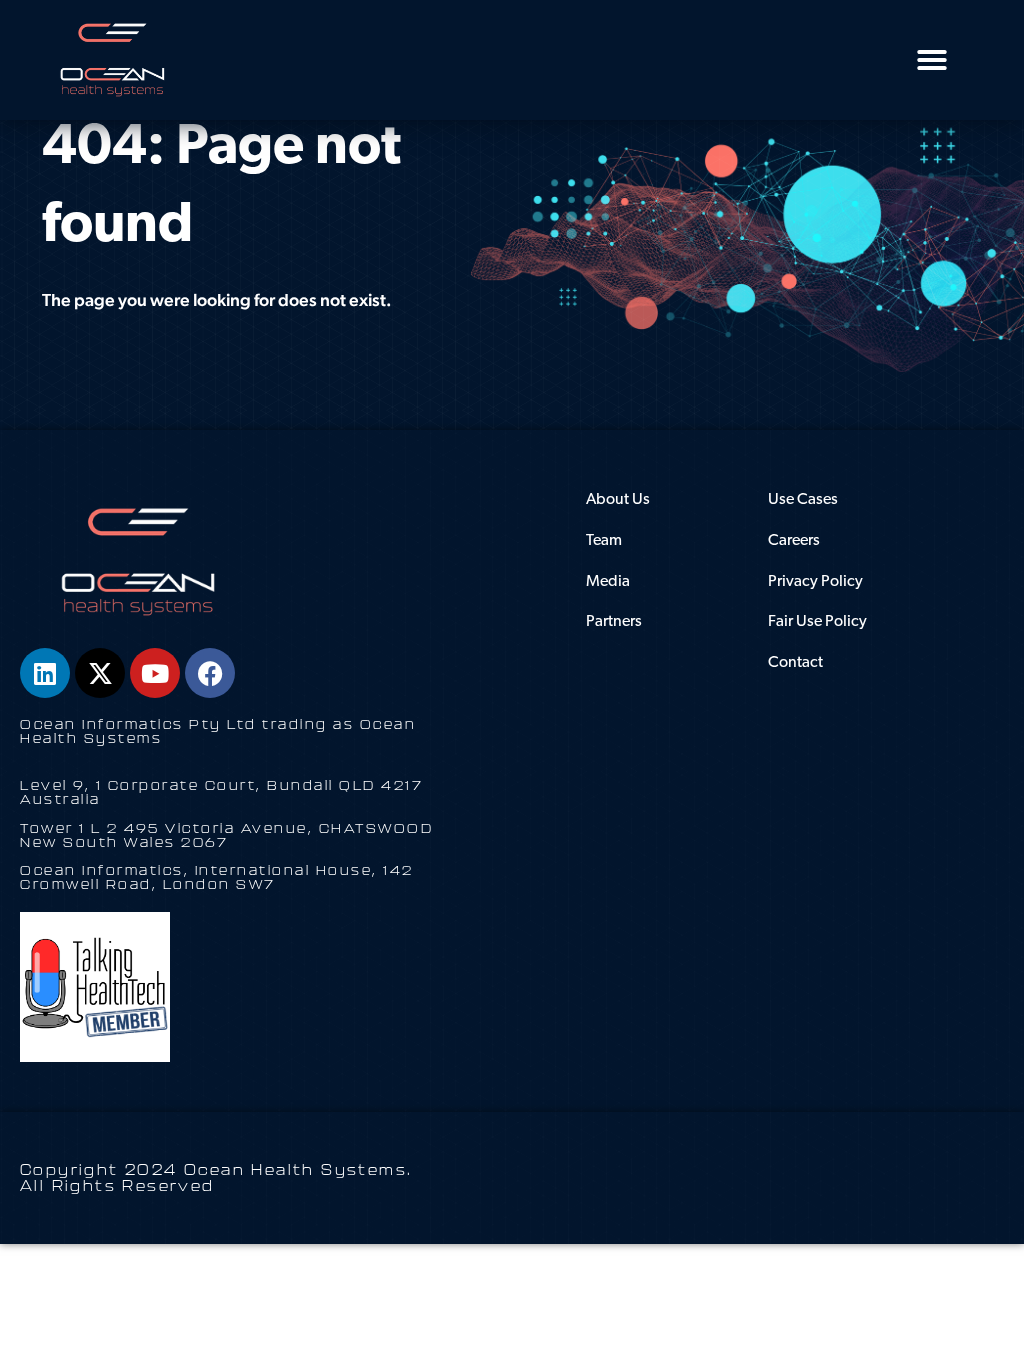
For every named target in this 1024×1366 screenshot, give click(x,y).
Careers (794, 541)
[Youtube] (155, 673)
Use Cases (803, 500)
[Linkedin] (45, 673)
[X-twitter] (100, 673)
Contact (795, 663)
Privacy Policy (815, 582)
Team (604, 541)
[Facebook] (210, 673)
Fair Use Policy (817, 622)
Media (608, 582)
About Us (618, 500)
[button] (932, 60)
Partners (614, 622)
